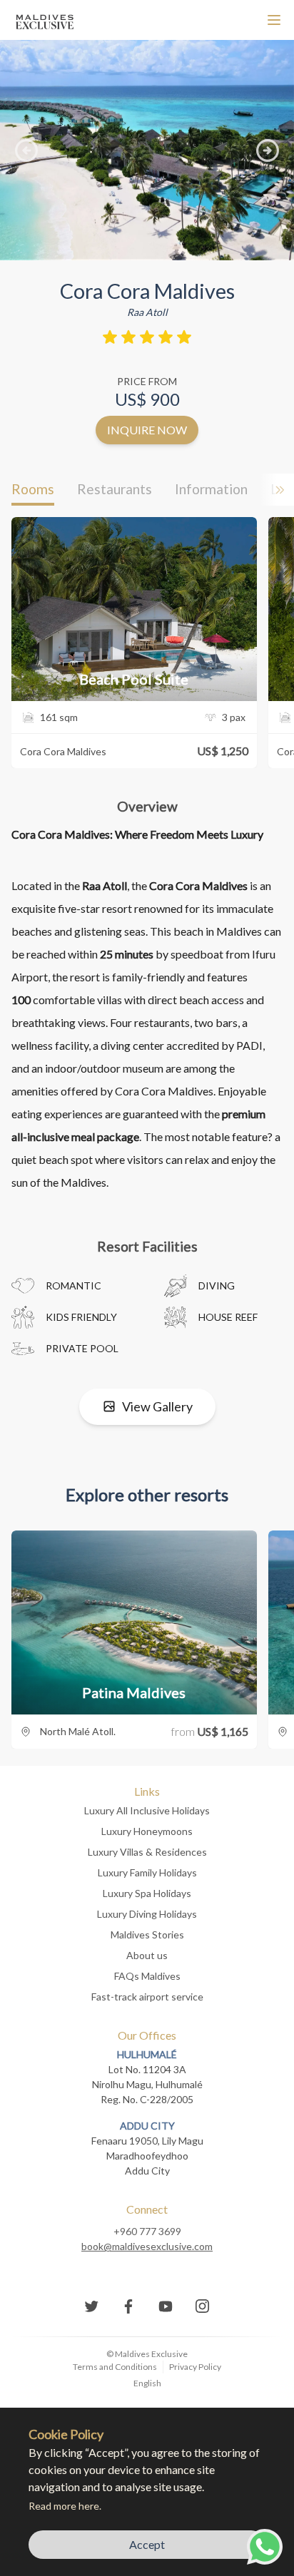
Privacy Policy (195, 2367)
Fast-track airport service (147, 1997)
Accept (147, 2544)
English (147, 2383)
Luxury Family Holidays (147, 1872)
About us (147, 1955)
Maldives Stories (147, 1934)
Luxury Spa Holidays (147, 1893)
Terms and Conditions (115, 2367)
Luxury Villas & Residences (147, 1852)
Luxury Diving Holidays (147, 1914)
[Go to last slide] (26, 150)
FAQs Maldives (147, 1976)
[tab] (33, 490)
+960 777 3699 (147, 2231)
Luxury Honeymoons (147, 1831)
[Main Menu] (274, 20)
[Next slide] (268, 150)
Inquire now (147, 430)
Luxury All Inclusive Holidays (147, 1810)
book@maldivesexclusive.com (147, 2246)
